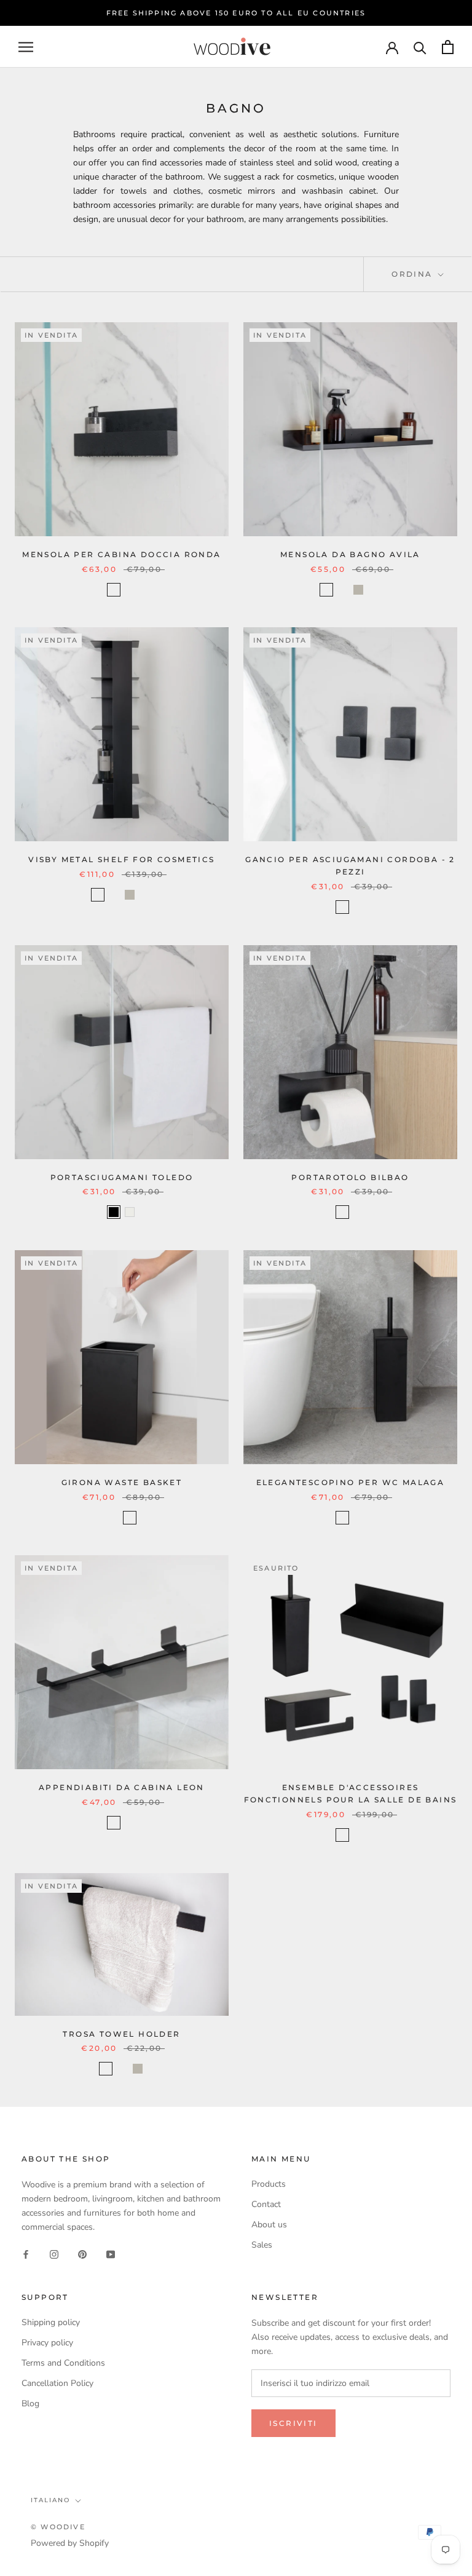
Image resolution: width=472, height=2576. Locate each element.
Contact (266, 2204)
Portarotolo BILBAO (350, 1177)
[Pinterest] (82, 2253)
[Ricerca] (420, 47)
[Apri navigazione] (26, 47)
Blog (30, 2404)
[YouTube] (111, 2253)
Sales (262, 2245)
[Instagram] (54, 2253)
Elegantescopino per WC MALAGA (351, 1482)
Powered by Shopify (70, 2543)
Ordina (414, 274)
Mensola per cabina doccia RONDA (121, 554)
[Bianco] (130, 590)
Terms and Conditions (63, 2363)
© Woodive (58, 2527)
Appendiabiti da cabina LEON (122, 1787)
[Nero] (114, 590)
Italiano (50, 2500)
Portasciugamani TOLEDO (122, 1177)
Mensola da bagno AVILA (350, 554)
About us (269, 2225)
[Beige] (358, 590)
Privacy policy (47, 2343)
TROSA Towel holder (121, 2034)
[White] (130, 1212)
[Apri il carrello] (448, 47)
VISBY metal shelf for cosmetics (121, 859)
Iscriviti (293, 2423)
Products (269, 2184)
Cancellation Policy (57, 2383)
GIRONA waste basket (122, 1482)
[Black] (114, 1212)
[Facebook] (26, 2253)
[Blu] (374, 590)
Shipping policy (51, 2322)
